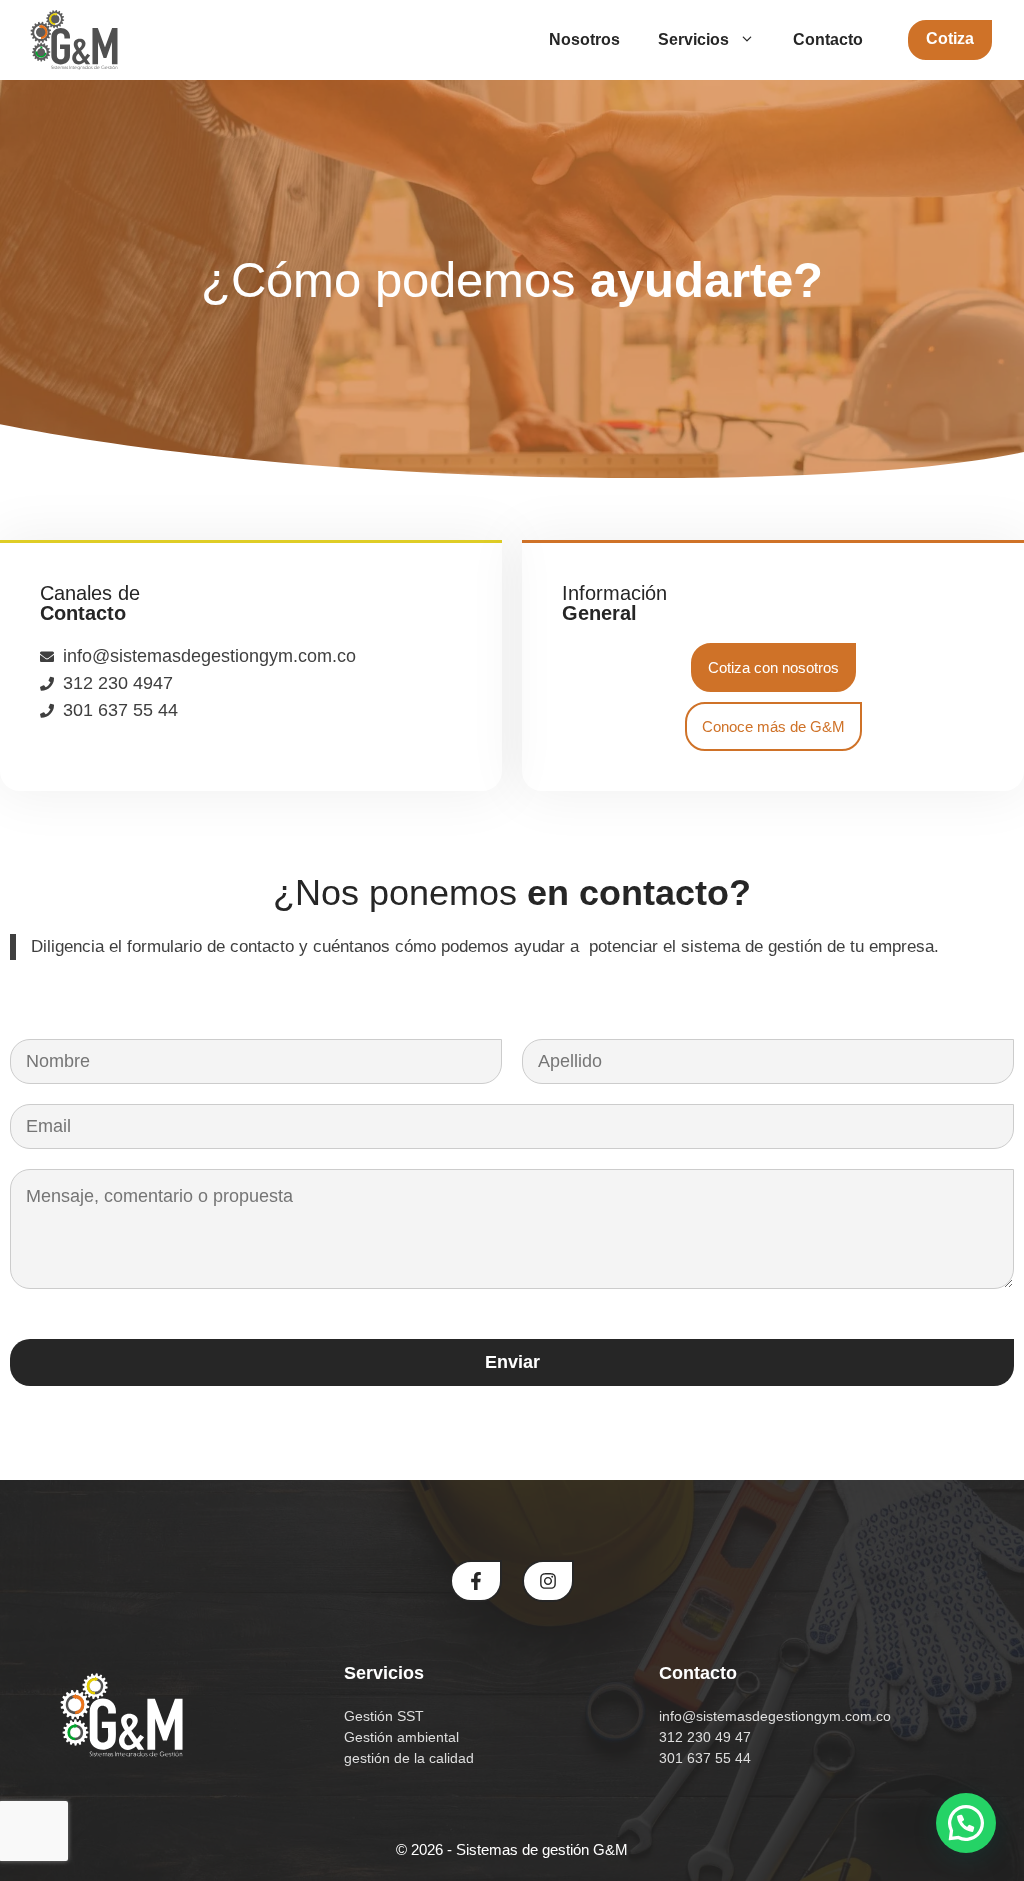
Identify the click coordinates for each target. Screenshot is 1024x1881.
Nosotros (584, 39)
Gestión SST (384, 1716)
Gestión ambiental (401, 1737)
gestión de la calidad (409, 1758)
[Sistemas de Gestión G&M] (74, 40)
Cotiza (950, 38)
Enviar (512, 1362)
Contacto (828, 39)
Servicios (693, 39)
